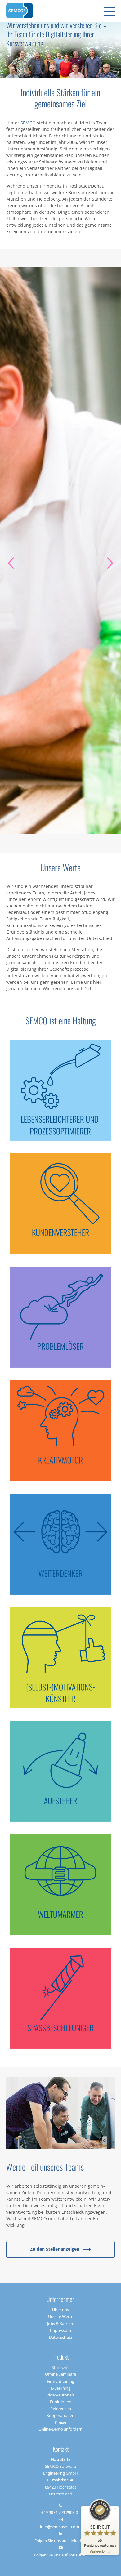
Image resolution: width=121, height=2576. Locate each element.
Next (110, 563)
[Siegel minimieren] (115, 2509)
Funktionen (61, 2402)
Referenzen (61, 2409)
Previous (11, 563)
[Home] (20, 11)
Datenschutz (61, 2337)
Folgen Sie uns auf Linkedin (59, 2541)
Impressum (60, 2330)
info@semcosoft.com (60, 2527)
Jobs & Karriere (61, 2324)
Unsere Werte (61, 2316)
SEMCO (28, 123)
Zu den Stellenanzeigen (55, 2249)
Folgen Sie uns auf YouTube (59, 2555)
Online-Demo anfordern (60, 2429)
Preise (60, 2422)
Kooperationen (60, 2415)
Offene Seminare (60, 2374)
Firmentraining (60, 2381)
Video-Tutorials (60, 2395)
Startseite (61, 2367)
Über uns (60, 2310)
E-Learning (61, 2388)
